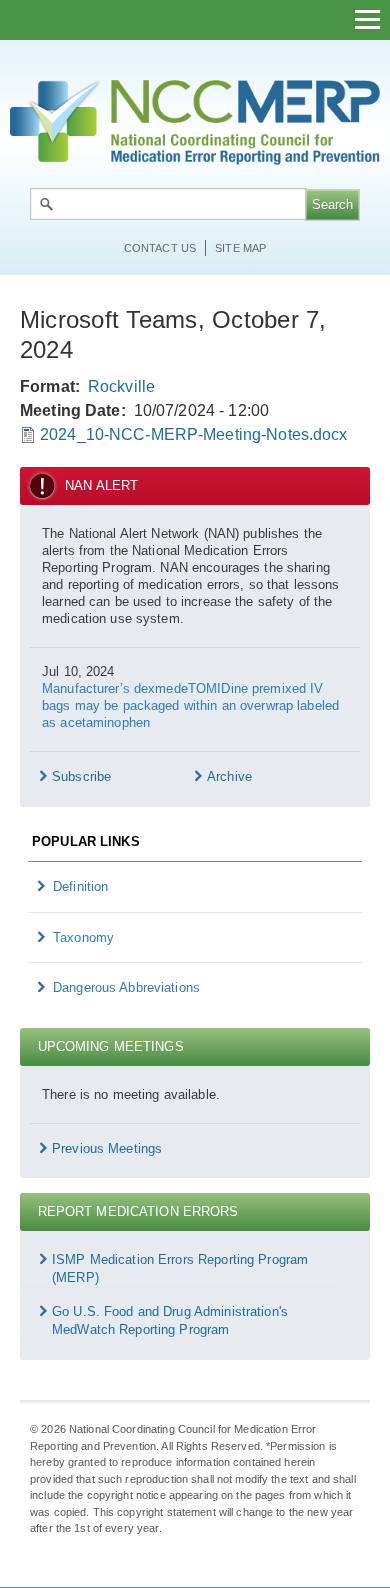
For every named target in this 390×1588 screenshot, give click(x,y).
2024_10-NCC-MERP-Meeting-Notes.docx (194, 434)
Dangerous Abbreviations (126, 987)
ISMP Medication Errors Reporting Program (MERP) (180, 1268)
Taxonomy (83, 937)
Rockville (121, 386)
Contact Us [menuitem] (160, 248)
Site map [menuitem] (240, 248)
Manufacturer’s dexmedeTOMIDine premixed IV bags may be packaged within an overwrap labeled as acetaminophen (190, 705)
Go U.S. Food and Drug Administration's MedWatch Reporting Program (170, 1320)
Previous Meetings (107, 1148)
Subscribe (81, 776)
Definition (80, 886)
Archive (229, 776)
